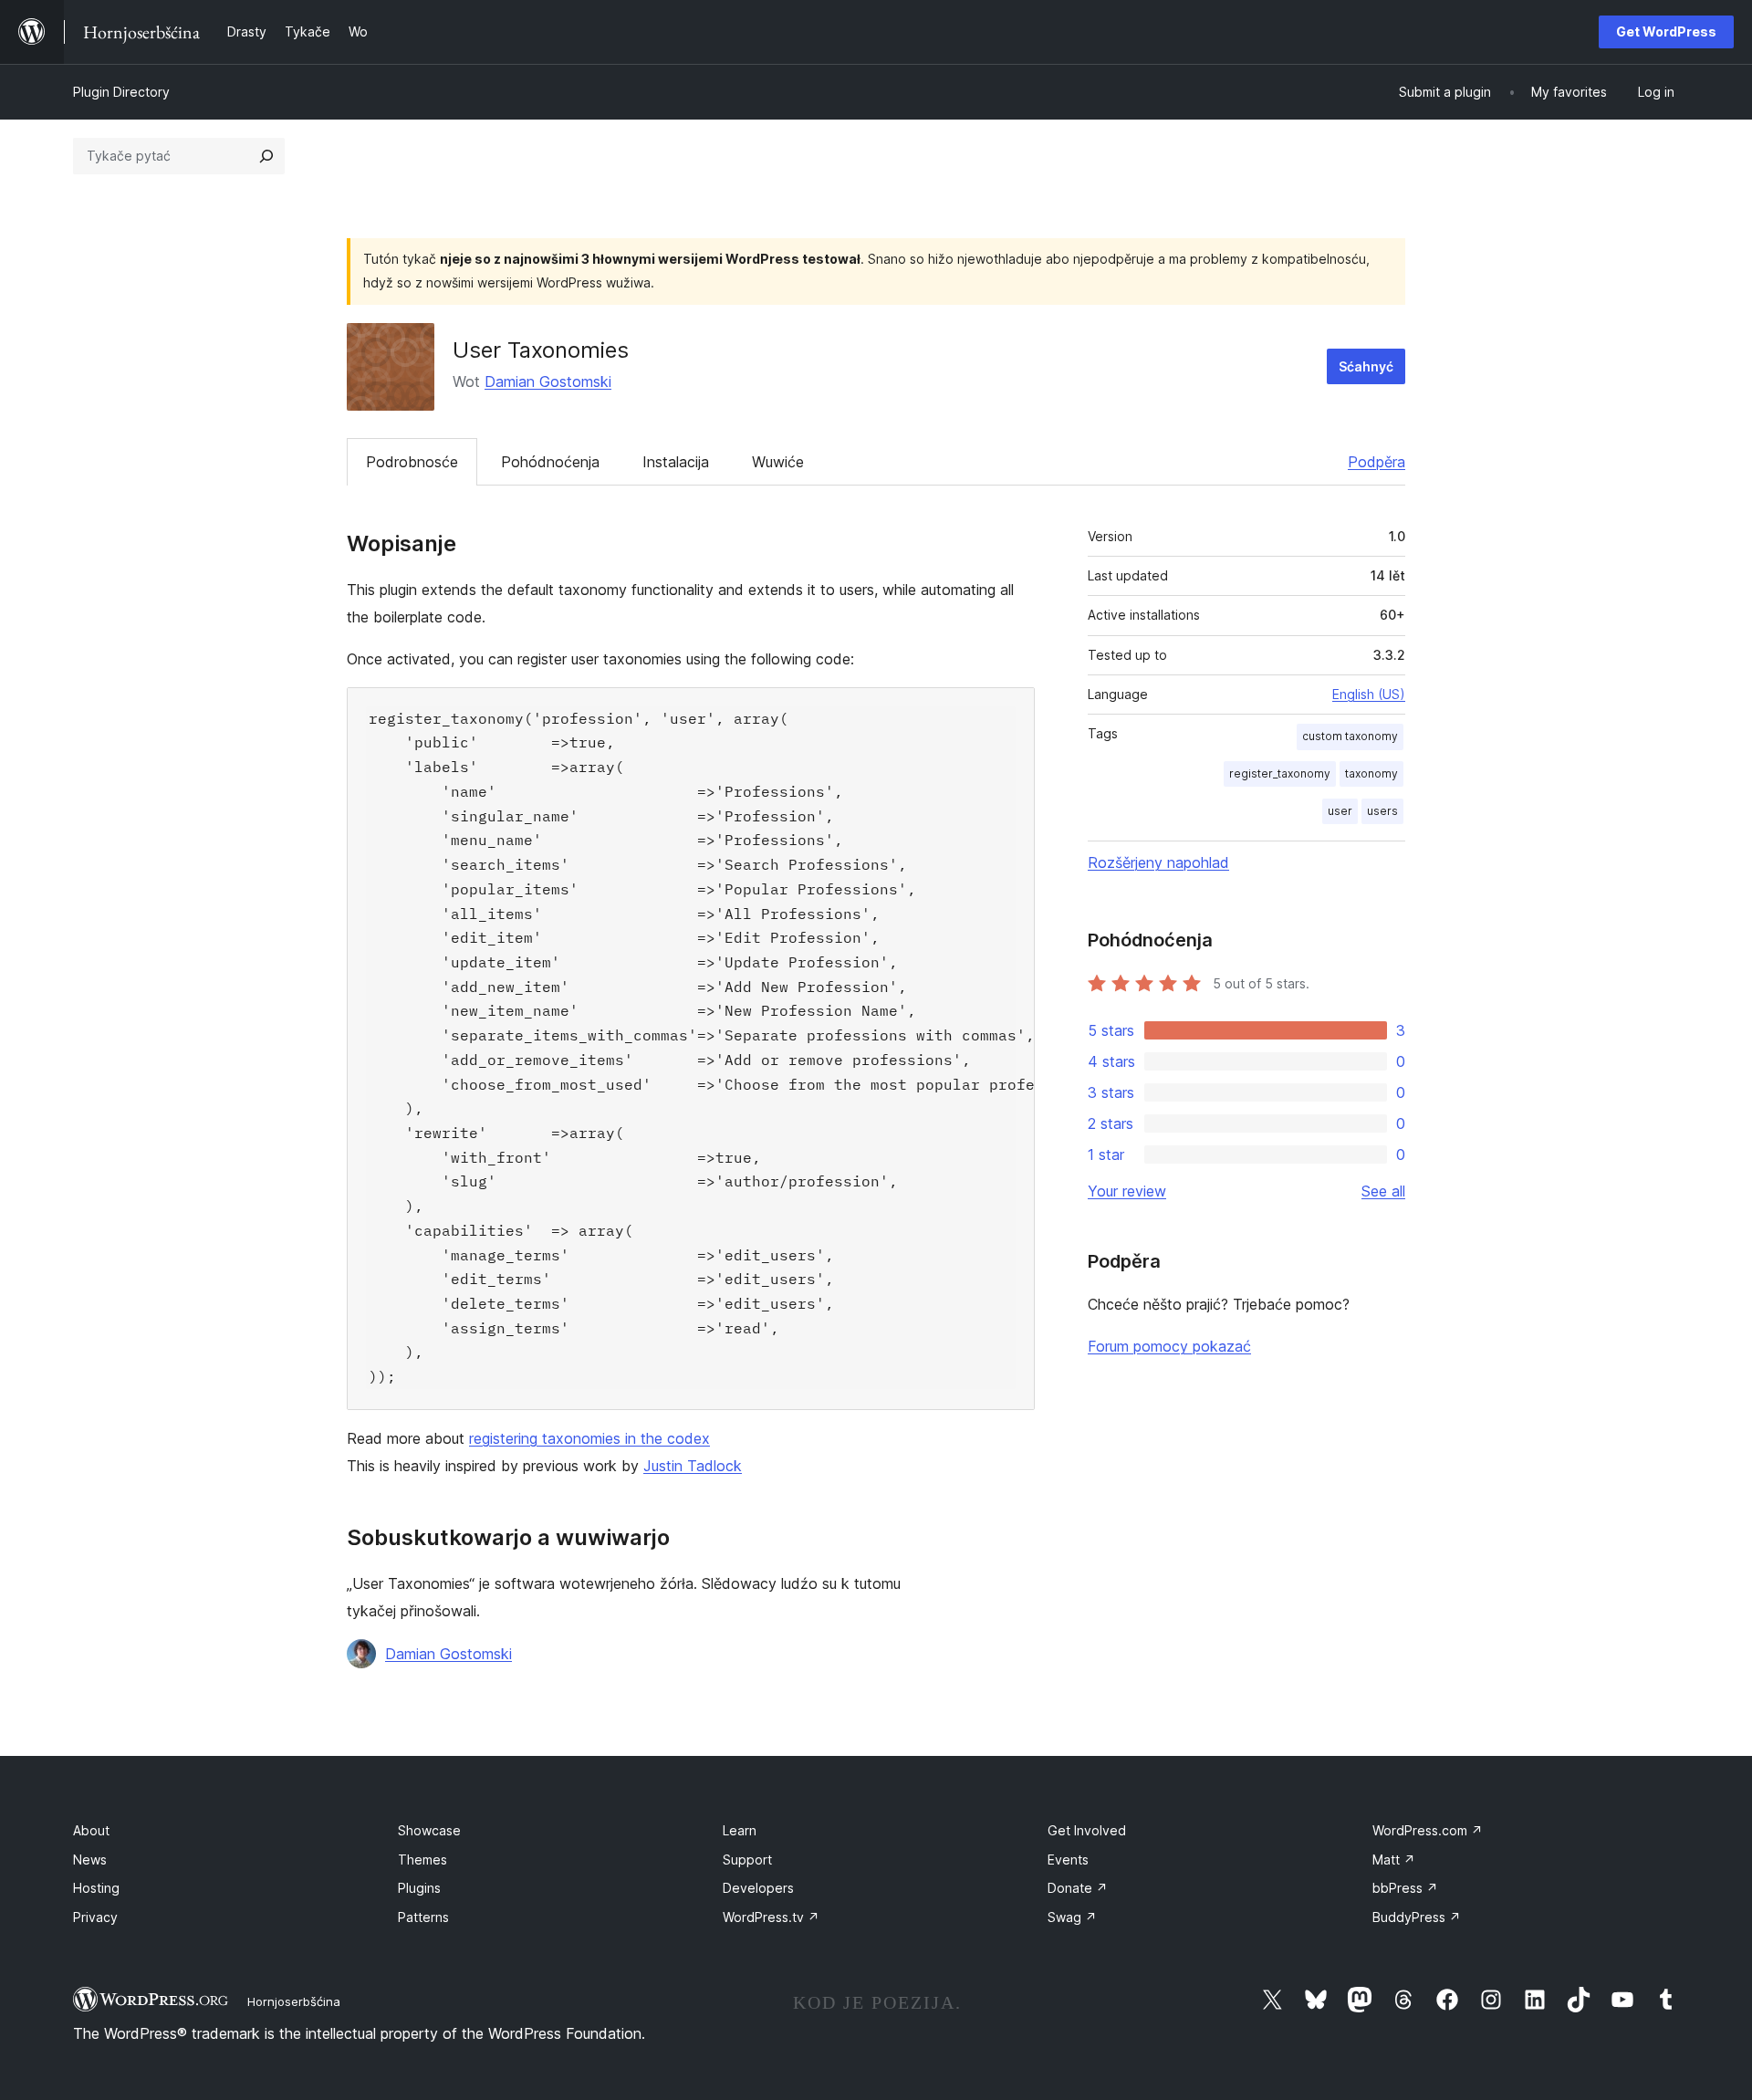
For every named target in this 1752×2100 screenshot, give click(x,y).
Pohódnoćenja (550, 462)
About (91, 1830)
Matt (1394, 1860)
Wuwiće (778, 462)
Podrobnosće (412, 462)
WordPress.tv (771, 1917)
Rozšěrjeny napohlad (1158, 862)
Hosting (96, 1888)
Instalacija (676, 462)
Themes (422, 1860)
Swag (1072, 1917)
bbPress (1405, 1888)
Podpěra (1377, 462)
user (1340, 811)
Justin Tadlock (693, 1466)
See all (1383, 1191)
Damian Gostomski (548, 381)
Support (747, 1860)
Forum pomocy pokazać (1169, 1346)
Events (1068, 1860)
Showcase (429, 1830)
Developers (758, 1888)
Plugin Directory (121, 92)
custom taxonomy (1350, 736)
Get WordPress (1666, 31)
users (1382, 811)
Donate (1078, 1888)
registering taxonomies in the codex (589, 1438)
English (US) (1369, 694)
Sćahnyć (1366, 366)
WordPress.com (1428, 1830)
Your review (1127, 1191)
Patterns (423, 1917)
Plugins (419, 1888)
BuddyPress (1417, 1917)
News (90, 1860)
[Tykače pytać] (266, 156)
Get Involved (1087, 1830)
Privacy (95, 1917)
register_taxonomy (1280, 773)
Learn (740, 1830)
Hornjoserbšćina (294, 2001)
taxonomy (1371, 773)
